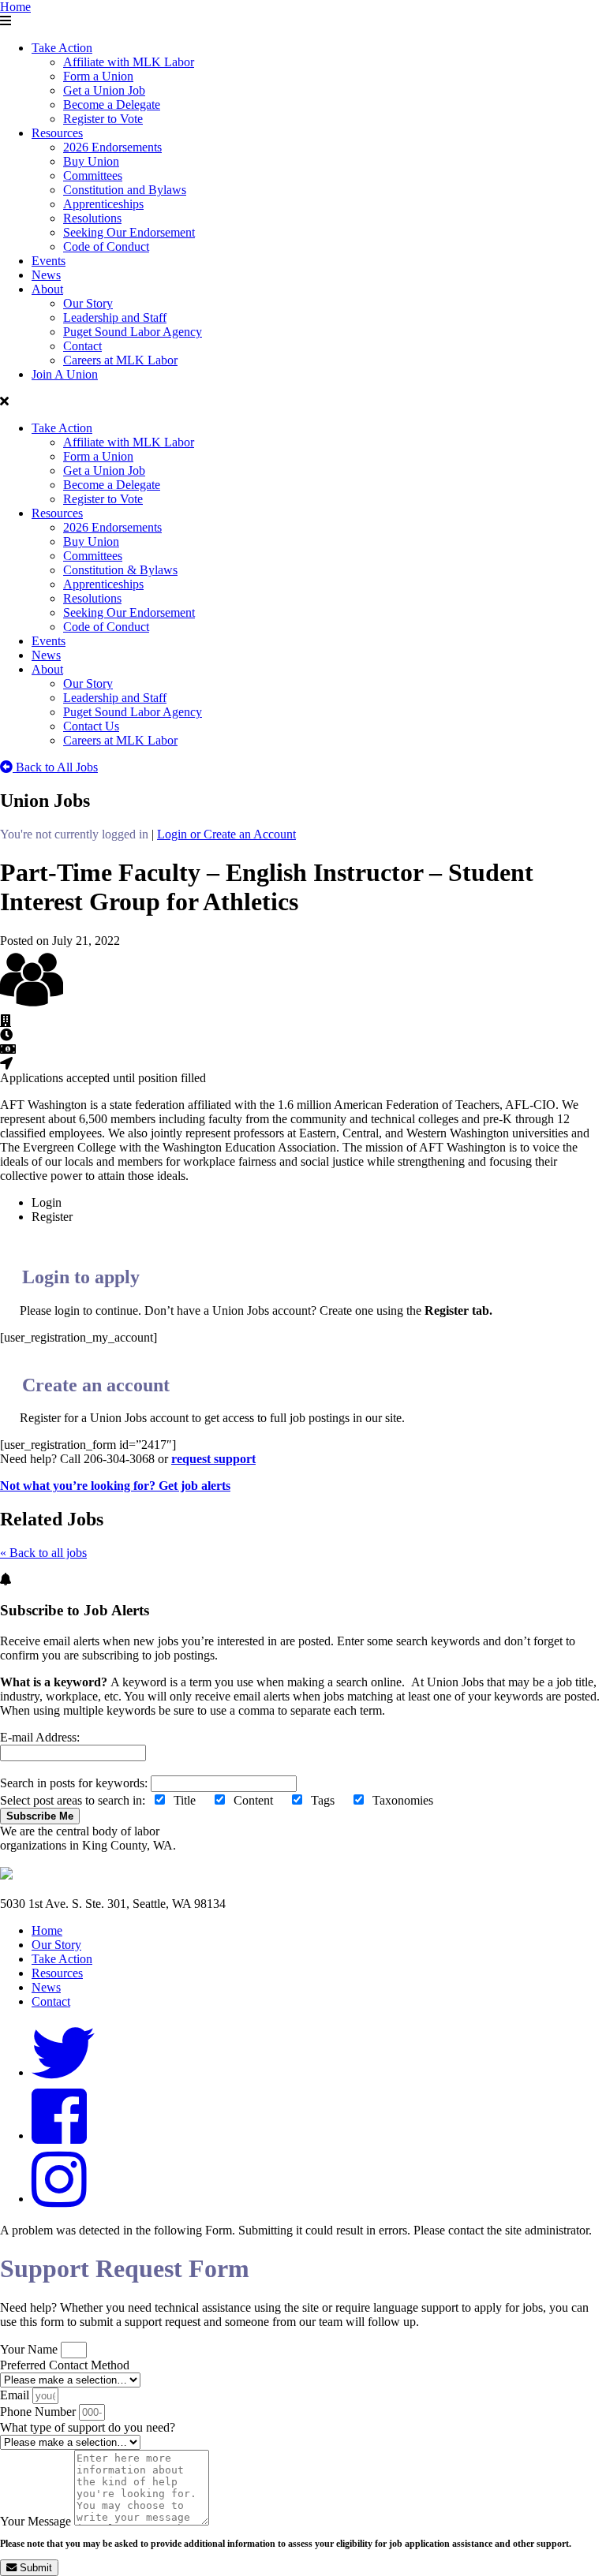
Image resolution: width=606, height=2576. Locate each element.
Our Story (88, 303)
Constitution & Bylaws (120, 570)
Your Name (30, 2349)
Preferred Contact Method (65, 2365)
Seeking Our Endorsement (129, 232)
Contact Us (91, 726)
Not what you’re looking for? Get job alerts (115, 1486)
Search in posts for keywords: (75, 1783)
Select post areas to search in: (223, 1800)
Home (15, 7)
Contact (82, 346)
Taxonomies (406, 1800)
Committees (93, 175)
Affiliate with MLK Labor (129, 62)
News (46, 275)
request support (213, 1459)
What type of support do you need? (88, 2427)
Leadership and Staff (115, 317)
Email (16, 2395)
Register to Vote (103, 119)
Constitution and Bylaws (125, 190)
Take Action (62, 48)
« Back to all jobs (43, 1553)
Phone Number (39, 2412)
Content (258, 1800)
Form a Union (98, 76)
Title (189, 1800)
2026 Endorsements (112, 147)
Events (49, 261)
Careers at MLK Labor (120, 360)
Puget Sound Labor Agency (133, 332)
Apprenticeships (103, 204)
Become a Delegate (112, 105)
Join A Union (65, 374)
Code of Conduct (106, 246)
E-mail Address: (40, 1737)
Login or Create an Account (226, 834)
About (47, 289)
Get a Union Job (104, 90)
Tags (327, 1800)
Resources (57, 133)
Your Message (37, 2521)
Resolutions (92, 218)
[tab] (319, 1203)
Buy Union (91, 161)
